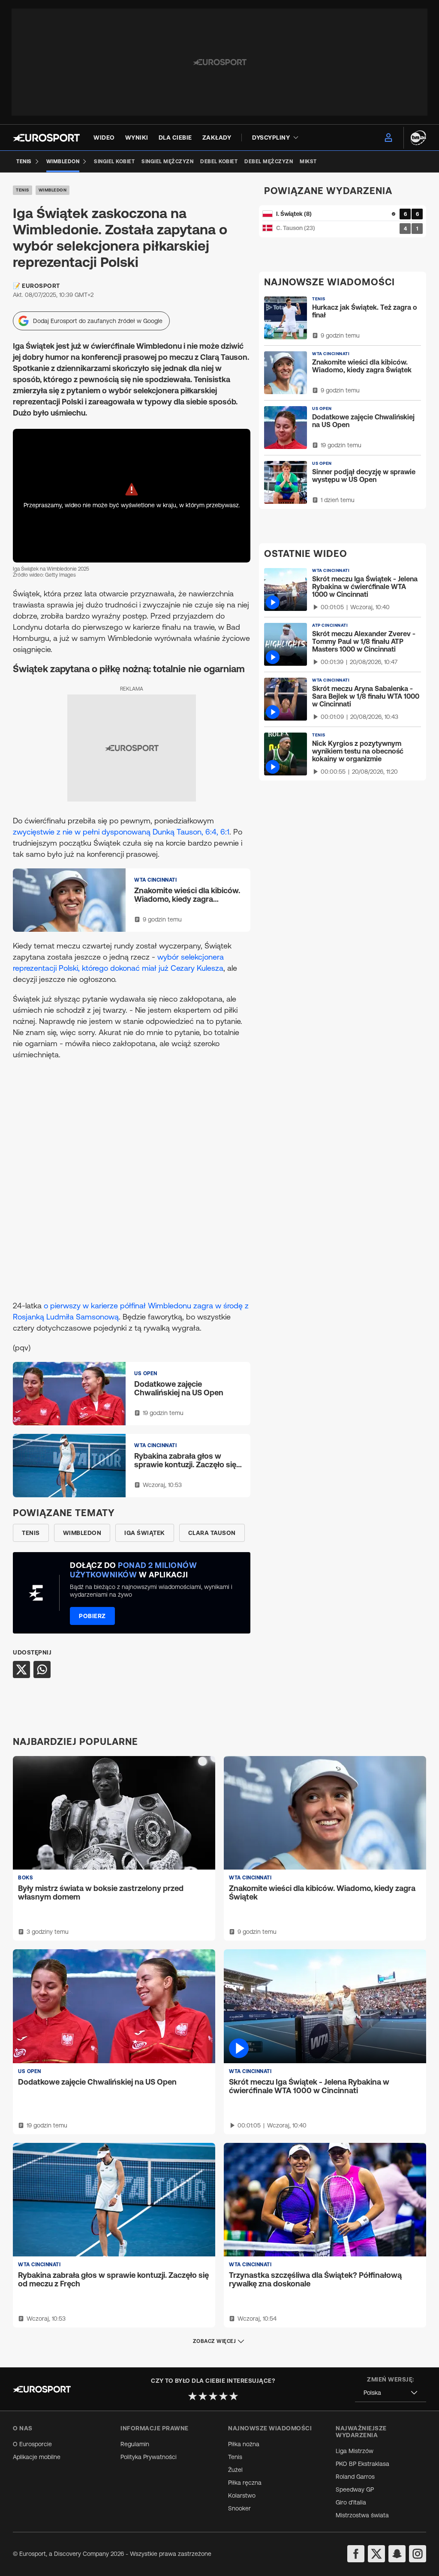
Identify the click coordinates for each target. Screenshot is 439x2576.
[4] (223, 2396)
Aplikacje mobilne (37, 2457)
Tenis (23, 190)
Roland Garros (355, 2477)
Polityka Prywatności (149, 2457)
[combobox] (391, 2393)
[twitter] (376, 2554)
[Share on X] (21, 1669)
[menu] (388, 138)
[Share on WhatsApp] (42, 1669)
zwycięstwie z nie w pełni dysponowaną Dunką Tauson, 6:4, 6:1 (121, 832)
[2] (203, 2396)
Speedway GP (355, 2489)
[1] (192, 2396)
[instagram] (418, 2554)
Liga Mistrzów (355, 2451)
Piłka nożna (244, 2444)
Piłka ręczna (245, 2483)
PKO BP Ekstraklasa (362, 2464)
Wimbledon (53, 190)
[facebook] (356, 2554)
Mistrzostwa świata (362, 2515)
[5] (234, 2396)
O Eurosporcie (32, 2444)
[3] (213, 2396)
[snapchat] (397, 2554)
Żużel (235, 2470)
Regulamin (135, 2444)
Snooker (239, 2508)
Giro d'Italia (351, 2502)
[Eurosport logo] (46, 138)
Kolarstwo (242, 2495)
